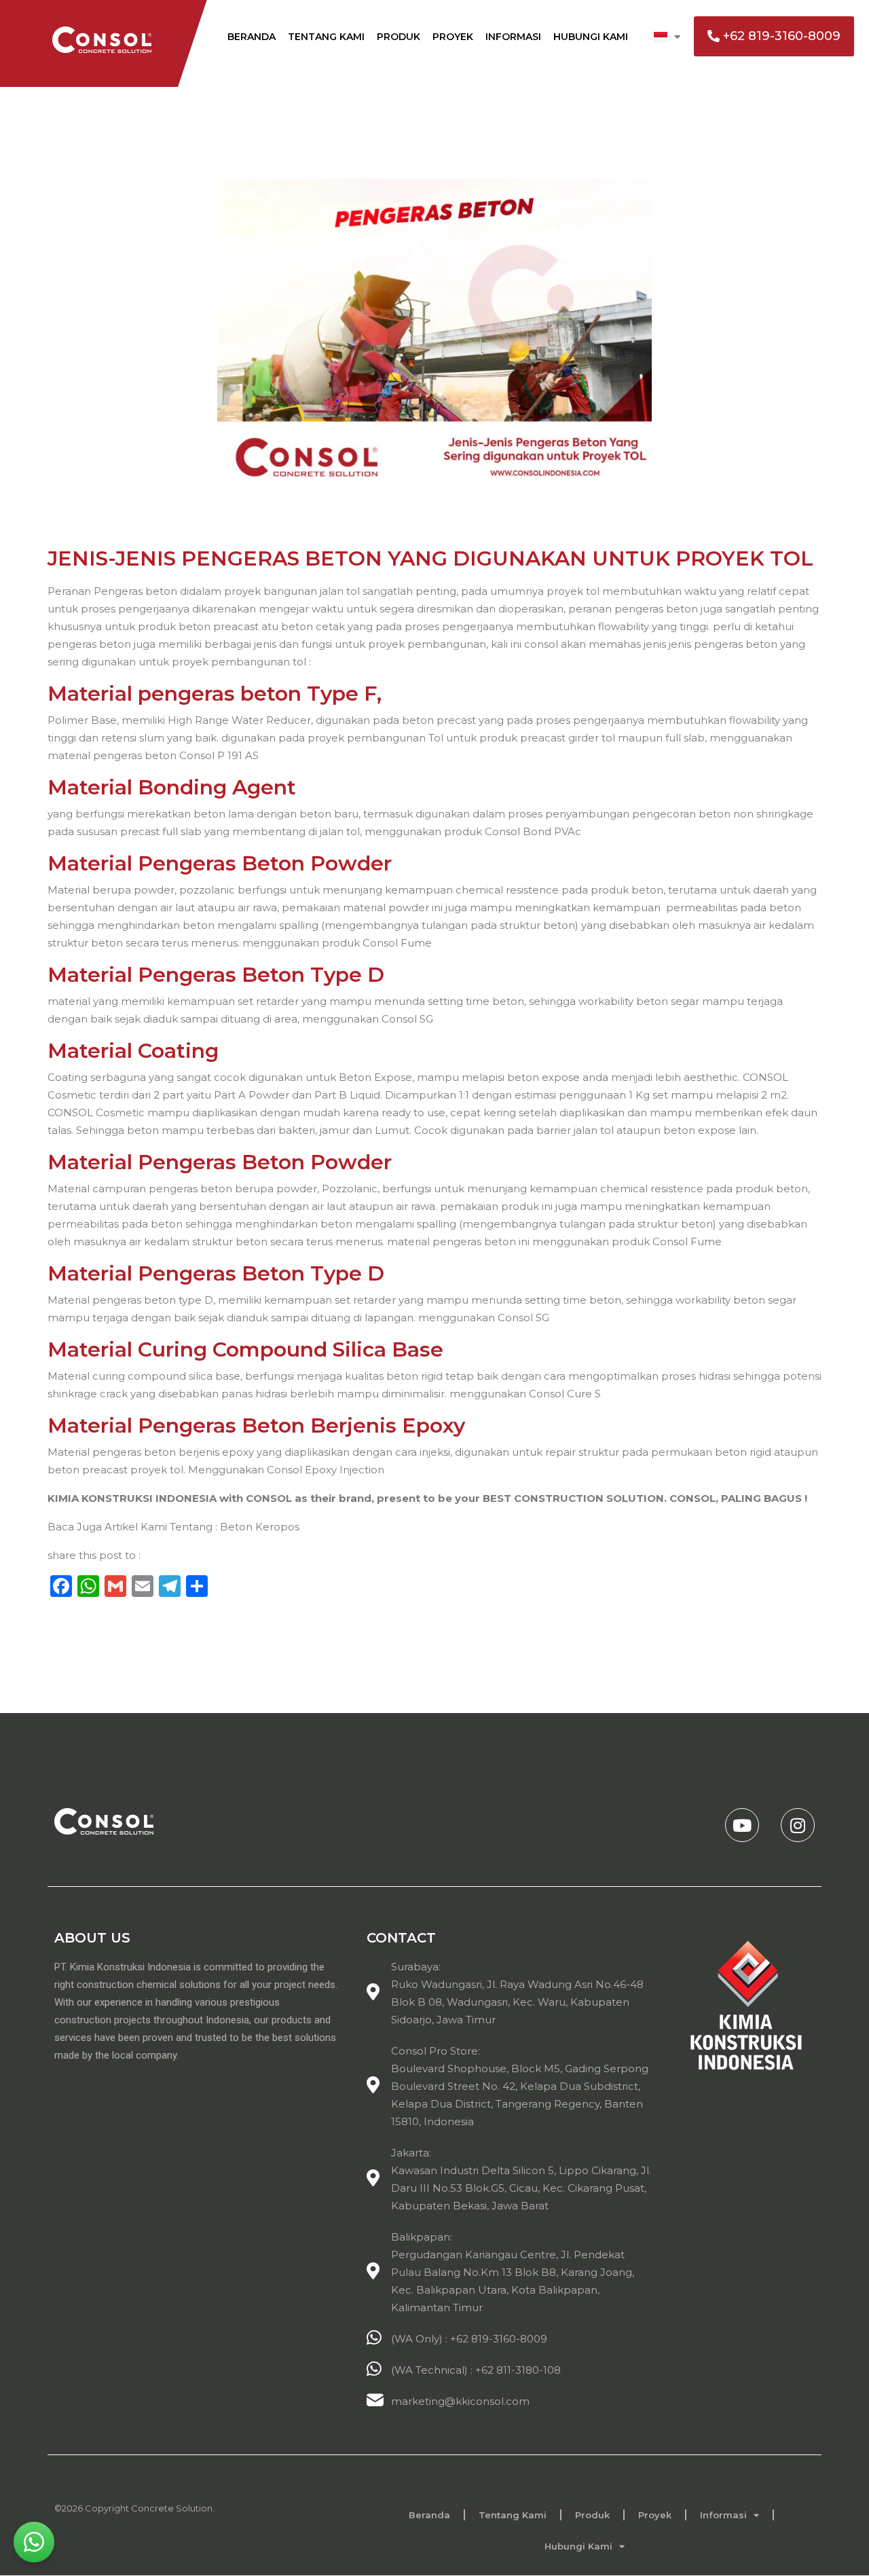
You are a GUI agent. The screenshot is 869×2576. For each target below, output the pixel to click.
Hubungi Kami (591, 37)
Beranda (252, 37)
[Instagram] (798, 1825)
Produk (399, 37)
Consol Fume (399, 943)
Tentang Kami (326, 37)
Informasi (513, 37)
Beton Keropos (260, 1527)
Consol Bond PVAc (533, 831)
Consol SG (409, 1019)
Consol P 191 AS (219, 755)
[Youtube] (742, 1825)
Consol (548, 1394)
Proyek (453, 37)
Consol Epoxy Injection (326, 1470)
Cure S (584, 1394)
